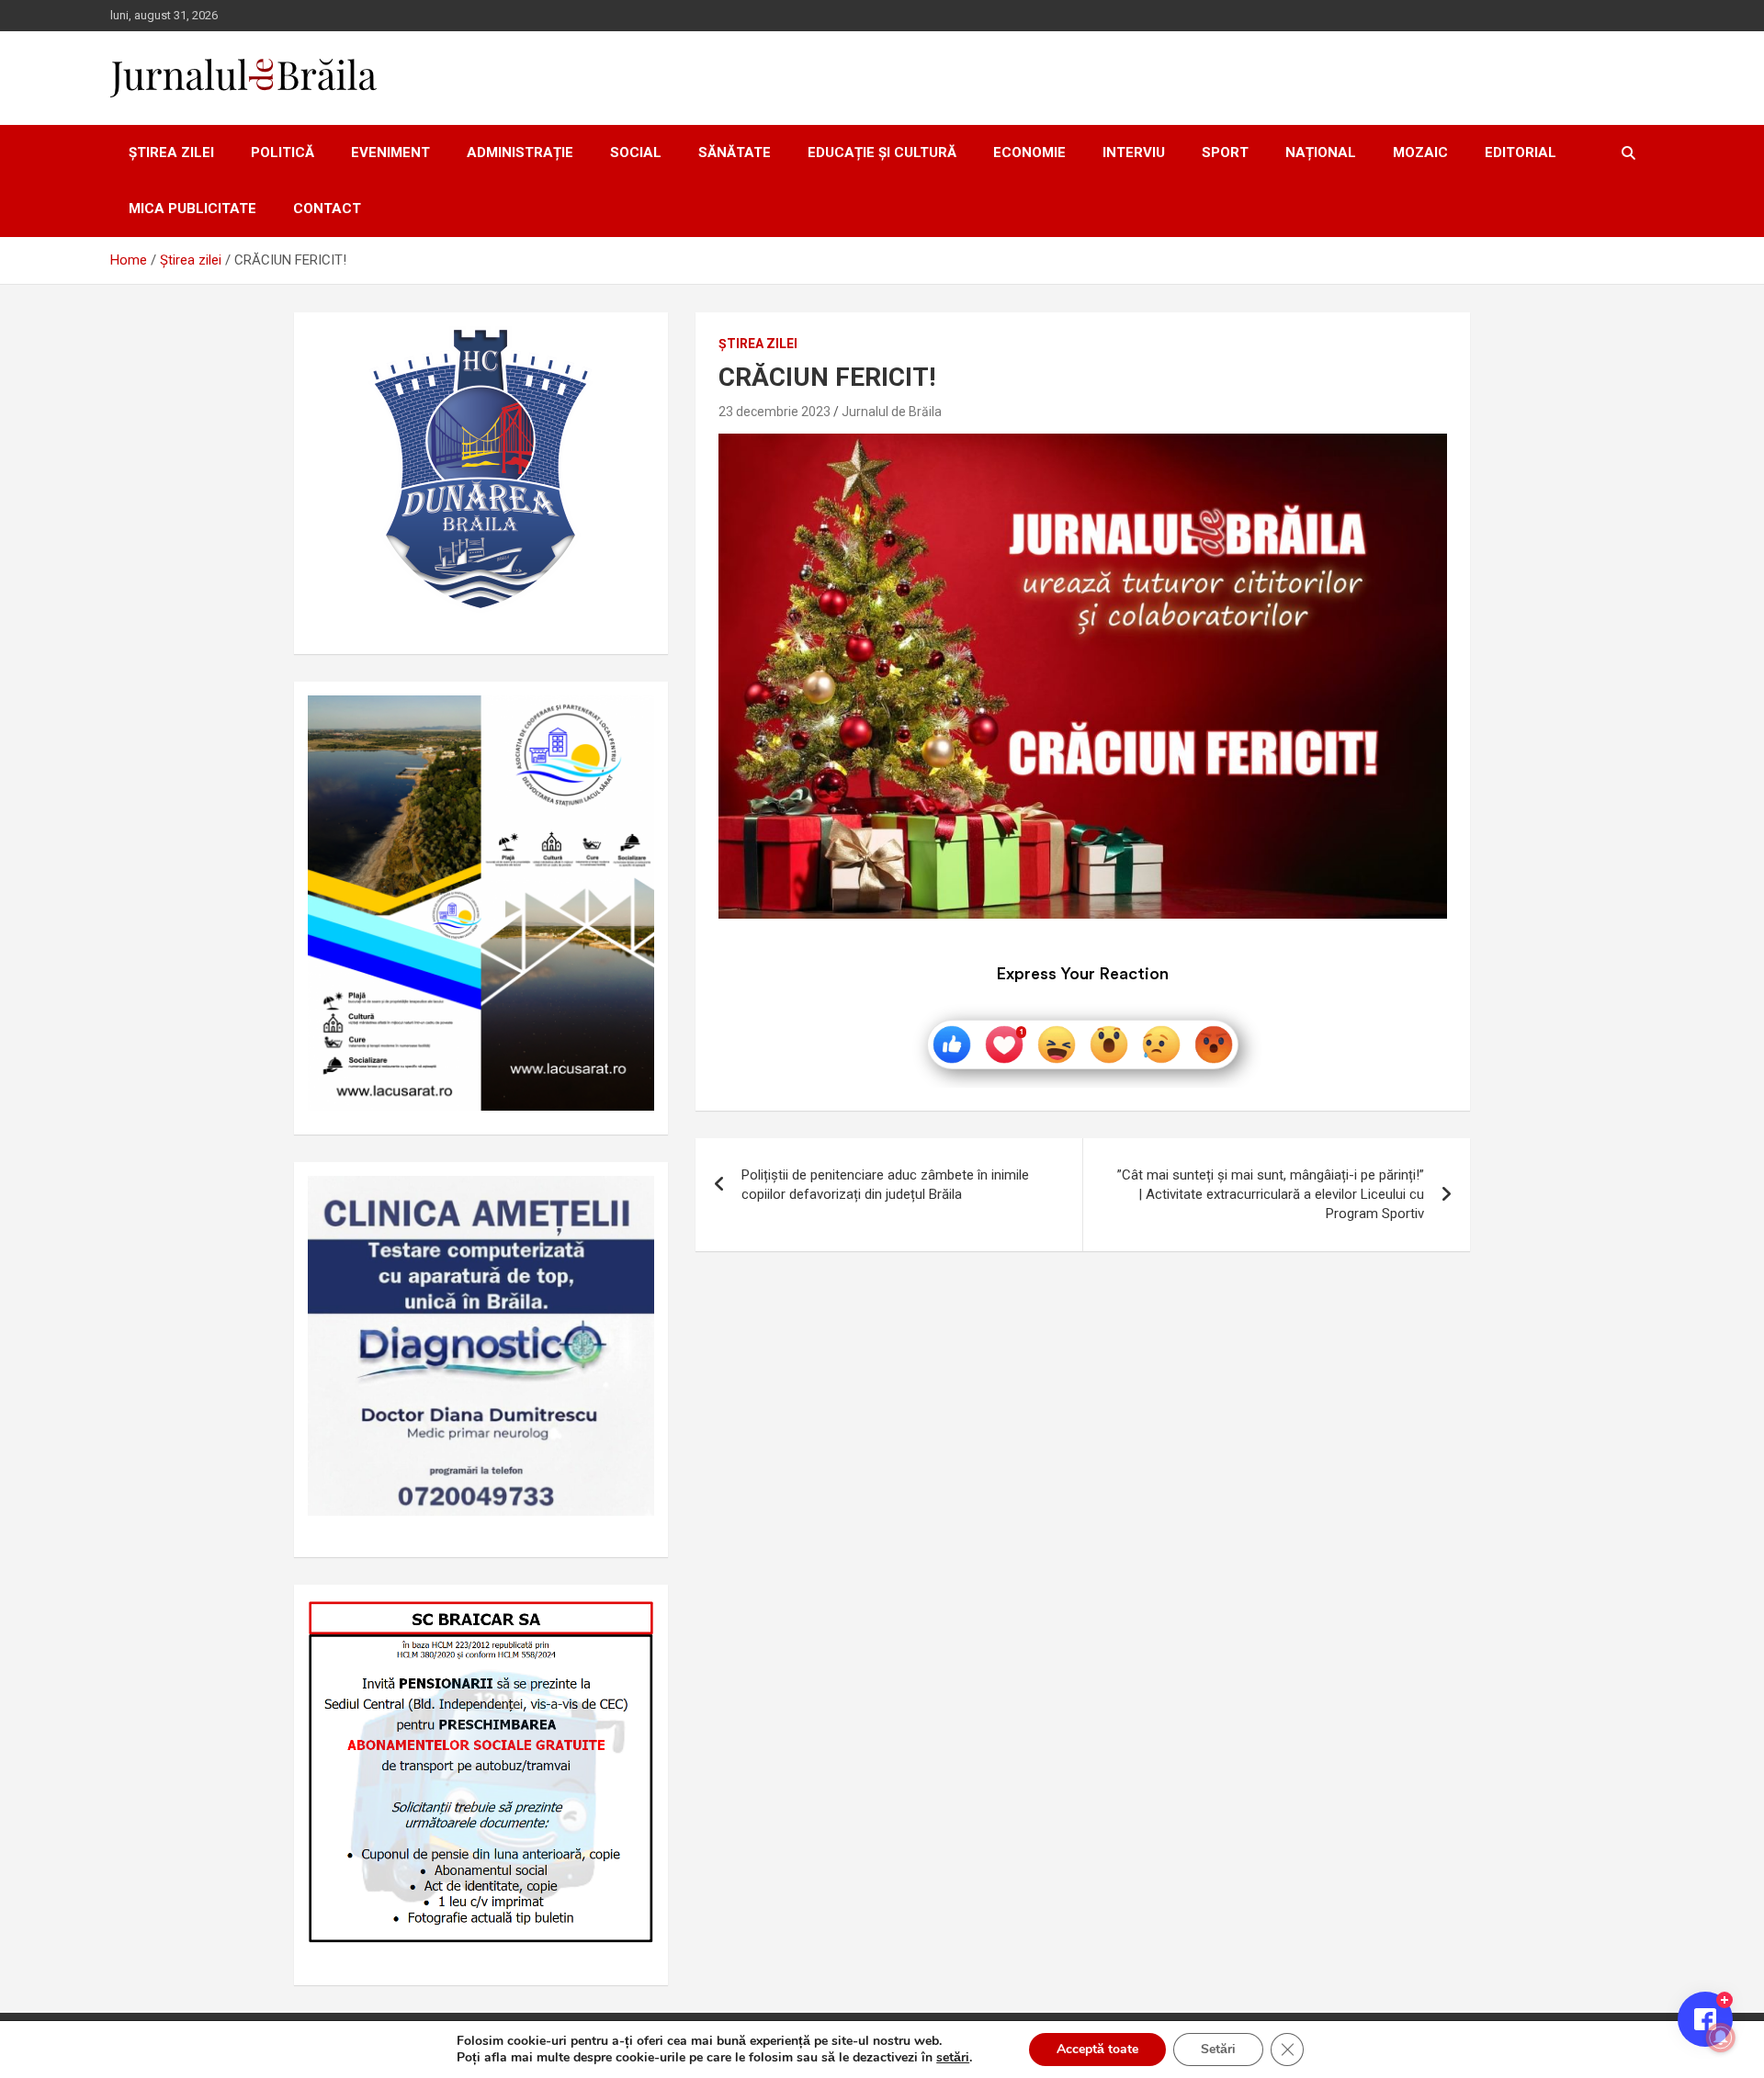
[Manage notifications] (1721, 2038)
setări (953, 2058)
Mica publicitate (192, 209)
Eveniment (390, 152)
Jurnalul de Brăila (892, 412)
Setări (1218, 2049)
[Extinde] (630, 1200)
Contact (327, 209)
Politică (283, 152)
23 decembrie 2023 (775, 412)
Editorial (1521, 152)
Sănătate (735, 152)
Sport (1225, 152)
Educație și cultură (882, 152)
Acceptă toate (1097, 2049)
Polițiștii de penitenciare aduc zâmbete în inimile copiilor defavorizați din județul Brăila (885, 1185)
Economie (1029, 152)
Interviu (1134, 152)
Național (1321, 152)
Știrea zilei (171, 152)
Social (636, 152)
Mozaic (1420, 152)
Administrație (520, 152)
